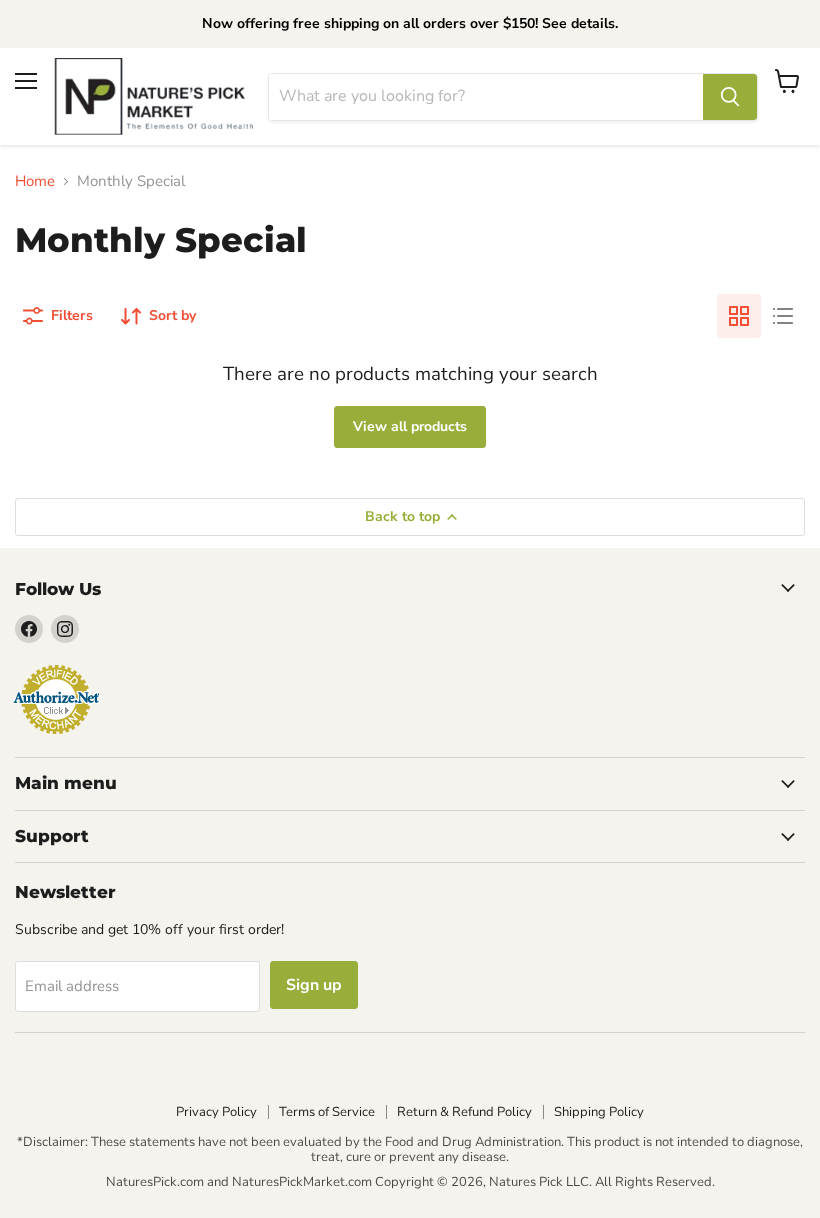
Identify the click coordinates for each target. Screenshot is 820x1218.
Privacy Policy (216, 1112)
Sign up (314, 985)
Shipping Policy (599, 1112)
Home (35, 181)
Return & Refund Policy (464, 1112)
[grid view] (739, 316)
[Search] (730, 97)
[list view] (783, 316)
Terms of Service (327, 1112)
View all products (410, 426)
